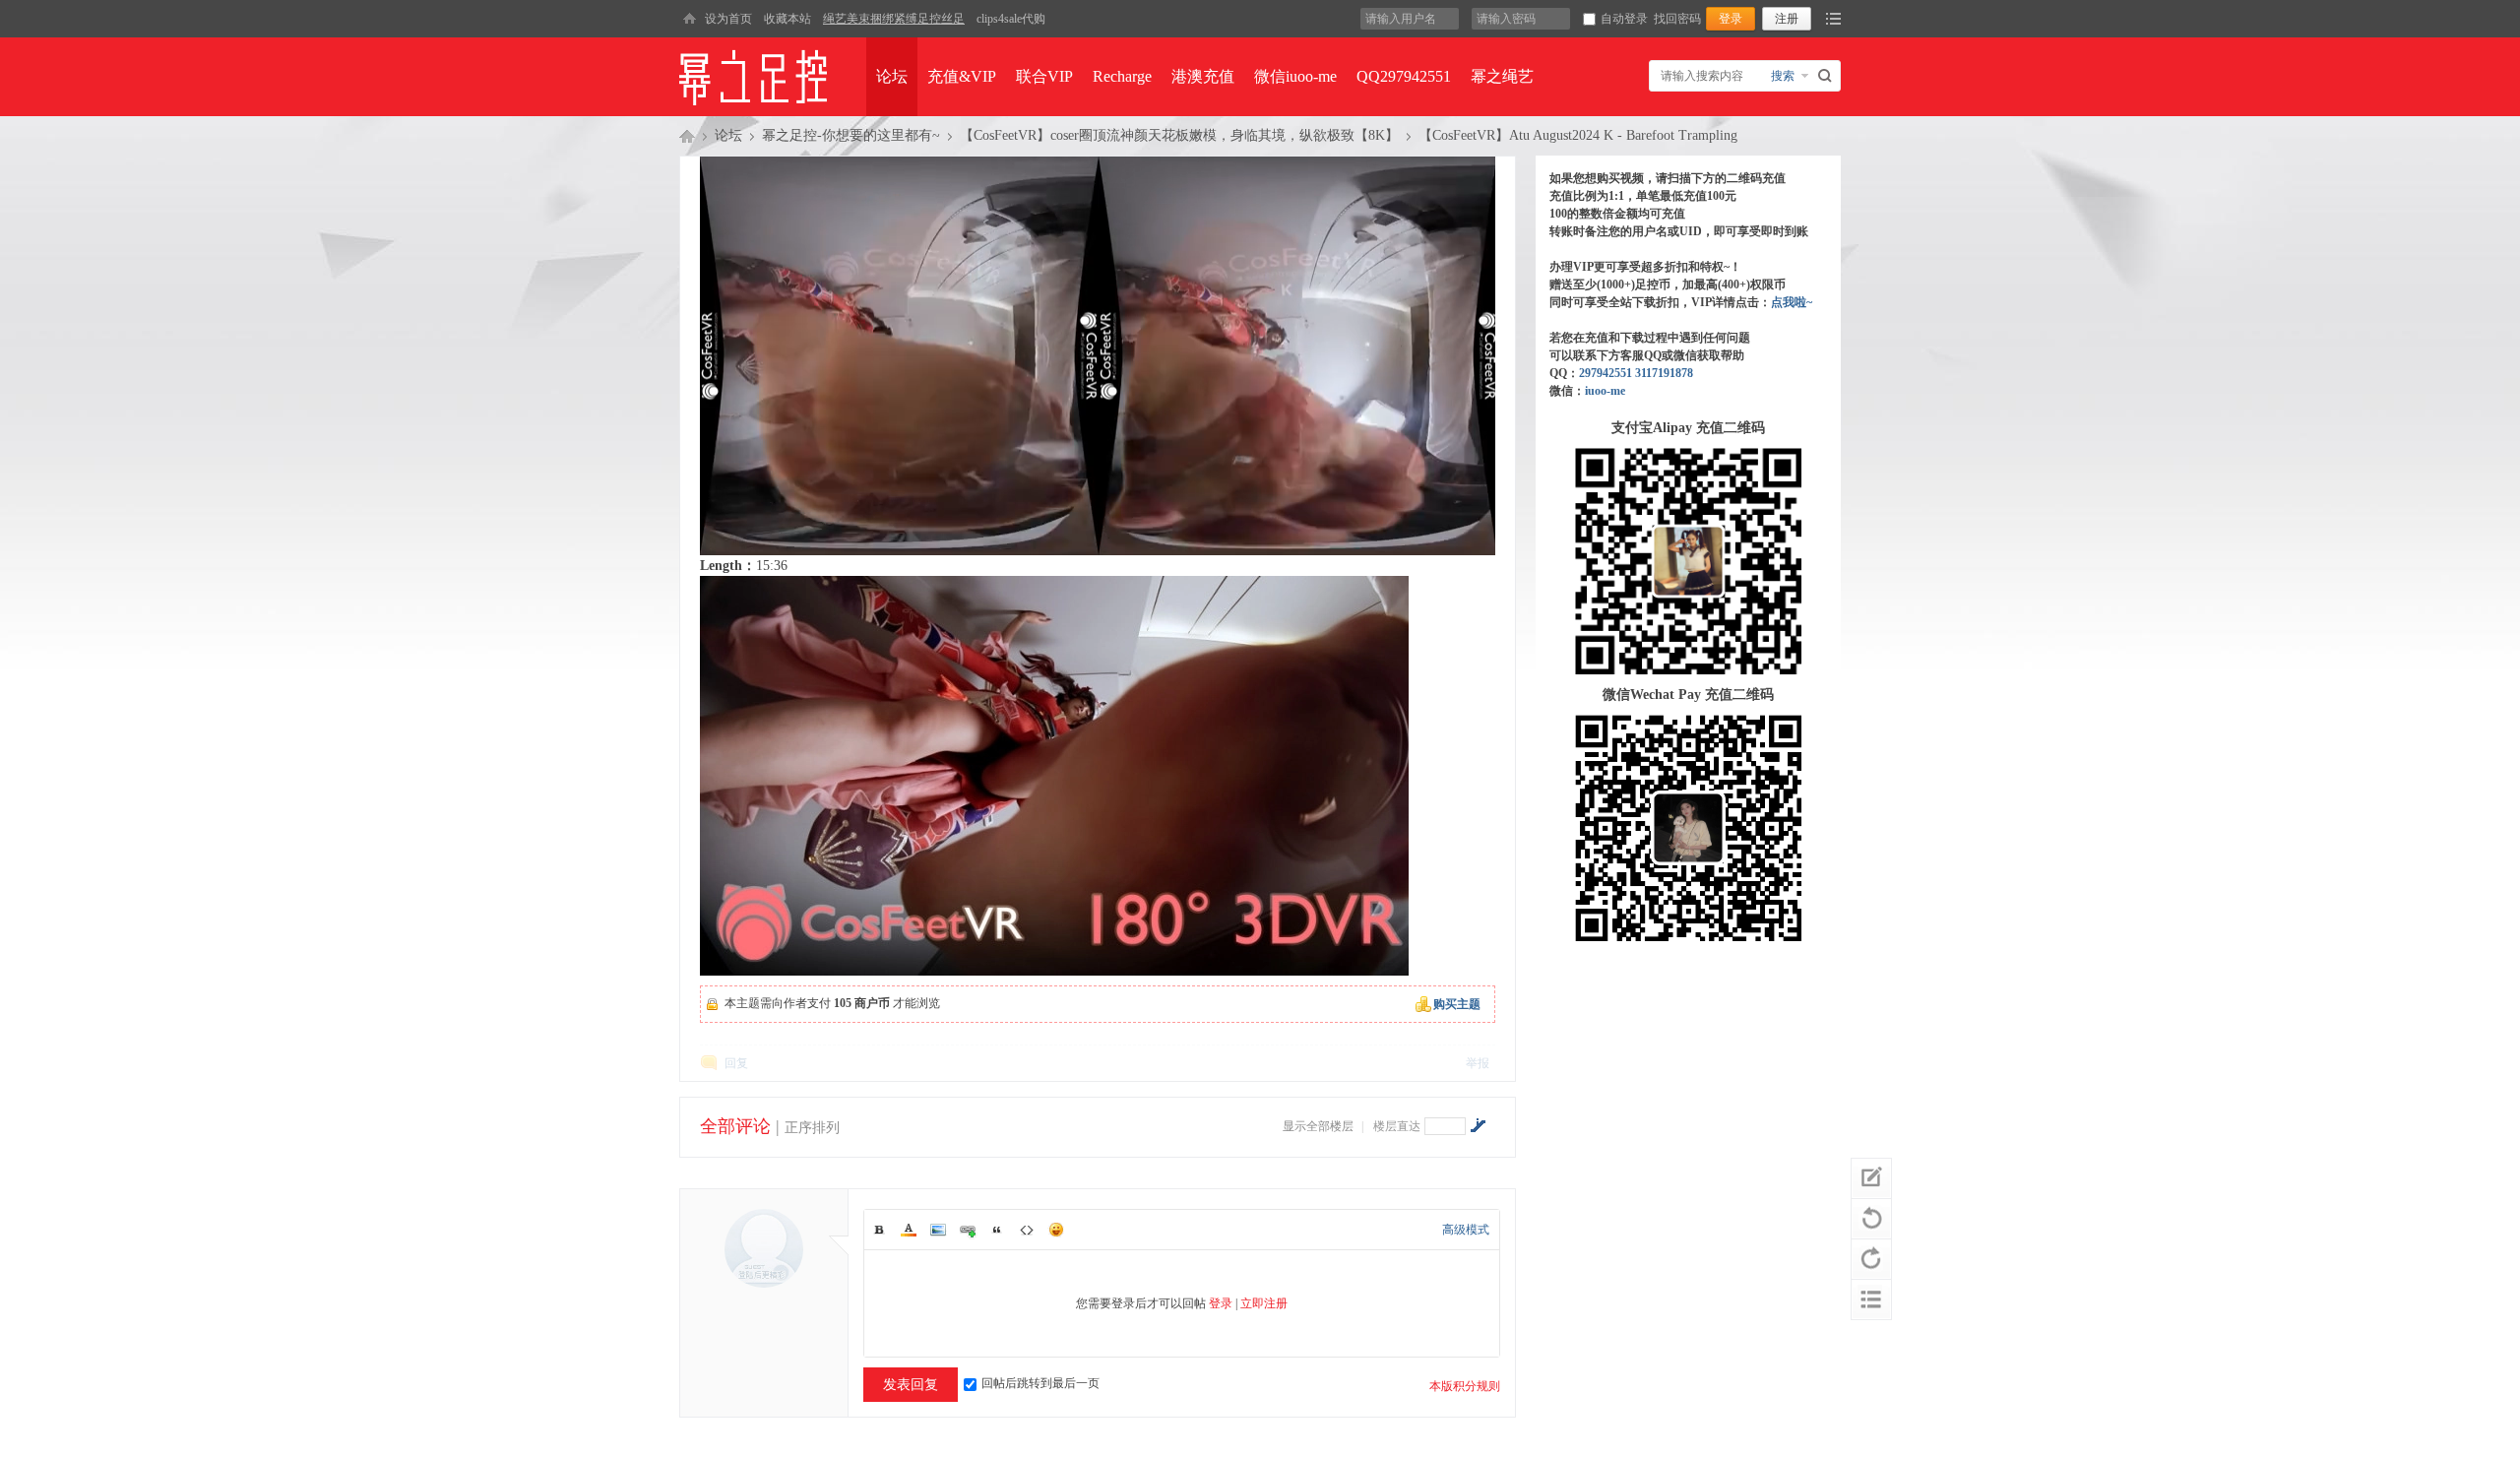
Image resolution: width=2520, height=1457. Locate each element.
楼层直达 (1397, 1126)
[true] (1827, 76)
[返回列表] (1871, 1299)
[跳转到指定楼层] (1478, 1125)
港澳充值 (1203, 76)
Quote (997, 1230)
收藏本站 (787, 19)
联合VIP (1044, 76)
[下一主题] (1871, 1259)
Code (1027, 1230)
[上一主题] (1871, 1219)
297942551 (1606, 373)
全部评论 (735, 1126)
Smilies (1056, 1230)
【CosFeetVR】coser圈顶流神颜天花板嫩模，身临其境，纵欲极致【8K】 (1179, 135)
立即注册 (1264, 1303)
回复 (736, 1063)
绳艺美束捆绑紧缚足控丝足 (894, 19)
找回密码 (1677, 19)
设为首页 (728, 19)
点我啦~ (1792, 302)
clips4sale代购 (1011, 19)
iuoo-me (1605, 391)
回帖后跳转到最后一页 (1040, 1383)
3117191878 (1664, 373)
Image (938, 1230)
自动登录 (1624, 19)
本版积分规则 (1465, 1386)
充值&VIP (962, 76)
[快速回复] (1871, 1178)
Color (909, 1230)
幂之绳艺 (1502, 76)
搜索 (1783, 76)
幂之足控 (687, 136)
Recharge (1122, 76)
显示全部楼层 (1318, 1126)
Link (968, 1230)
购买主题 (1457, 1004)
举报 (1478, 1063)
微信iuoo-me (1295, 76)
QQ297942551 (1404, 76)
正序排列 (812, 1128)
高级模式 (1466, 1230)
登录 (1221, 1303)
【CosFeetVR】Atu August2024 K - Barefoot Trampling (1578, 135)
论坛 (892, 76)
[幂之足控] (689, 19)
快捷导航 (1833, 19)
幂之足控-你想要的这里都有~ (851, 135)
